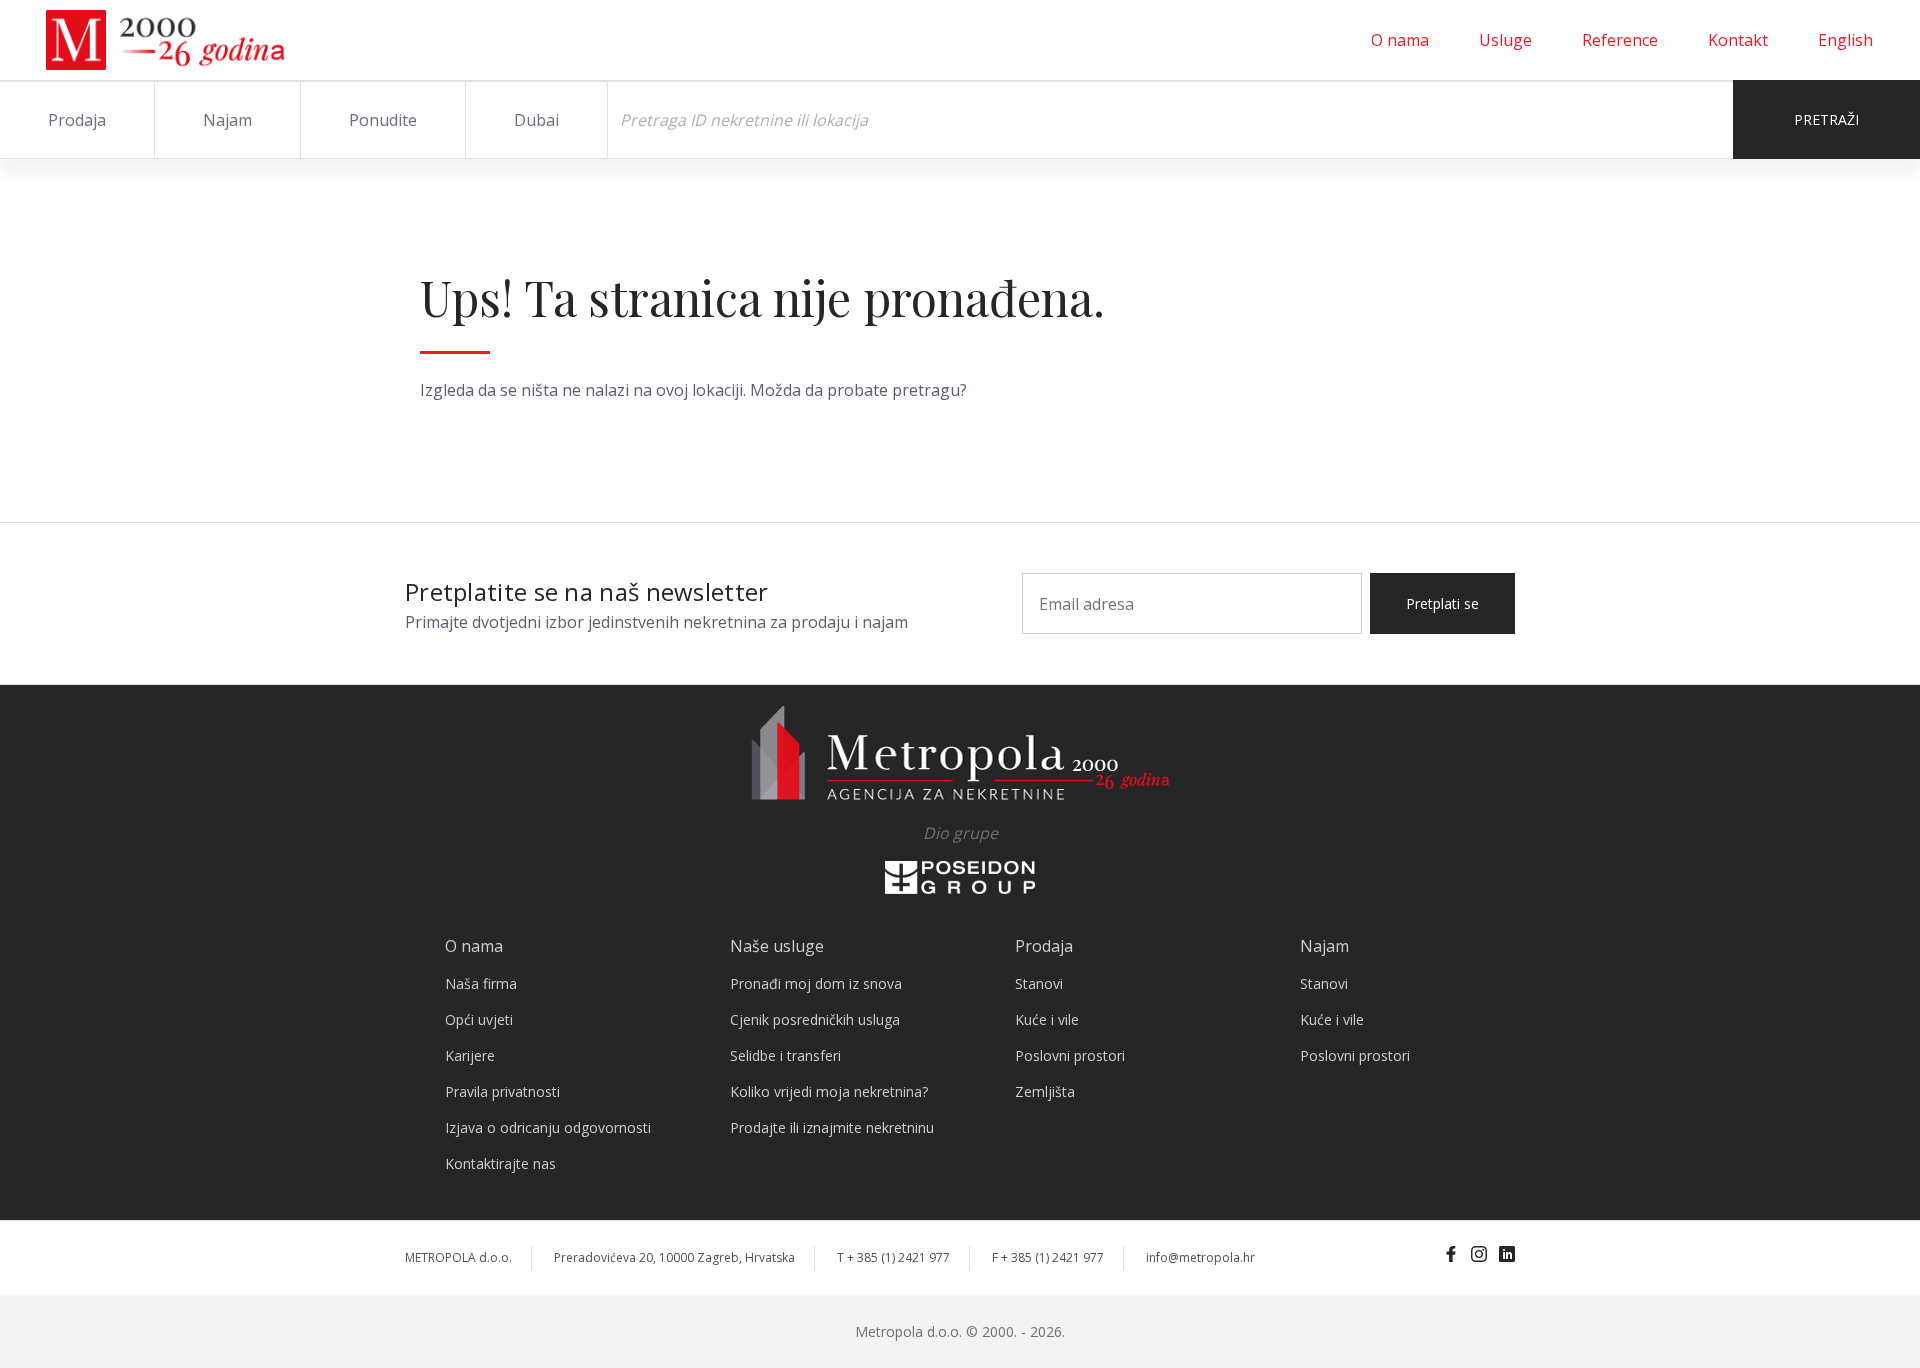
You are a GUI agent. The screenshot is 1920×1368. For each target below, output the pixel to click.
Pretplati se (1442, 603)
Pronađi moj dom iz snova (816, 983)
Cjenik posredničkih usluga (815, 1019)
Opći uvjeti (479, 1019)
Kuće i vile (1047, 1019)
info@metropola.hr (1200, 1257)
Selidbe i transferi (785, 1055)
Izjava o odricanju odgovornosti (548, 1127)
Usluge (1505, 40)
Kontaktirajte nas (500, 1163)
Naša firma (481, 983)
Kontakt (1738, 40)
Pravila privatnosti (502, 1091)
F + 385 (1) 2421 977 (1048, 1257)
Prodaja (77, 120)
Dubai (536, 120)
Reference (1620, 40)
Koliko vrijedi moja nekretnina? (829, 1091)
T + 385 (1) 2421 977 (893, 1257)
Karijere (470, 1055)
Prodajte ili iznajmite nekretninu (832, 1127)
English (1845, 40)
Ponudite (383, 120)
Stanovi (1039, 983)
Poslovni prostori (1070, 1055)
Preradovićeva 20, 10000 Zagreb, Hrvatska (674, 1257)
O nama (1400, 40)
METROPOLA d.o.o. (458, 1257)
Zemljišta (1045, 1091)
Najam (227, 120)
